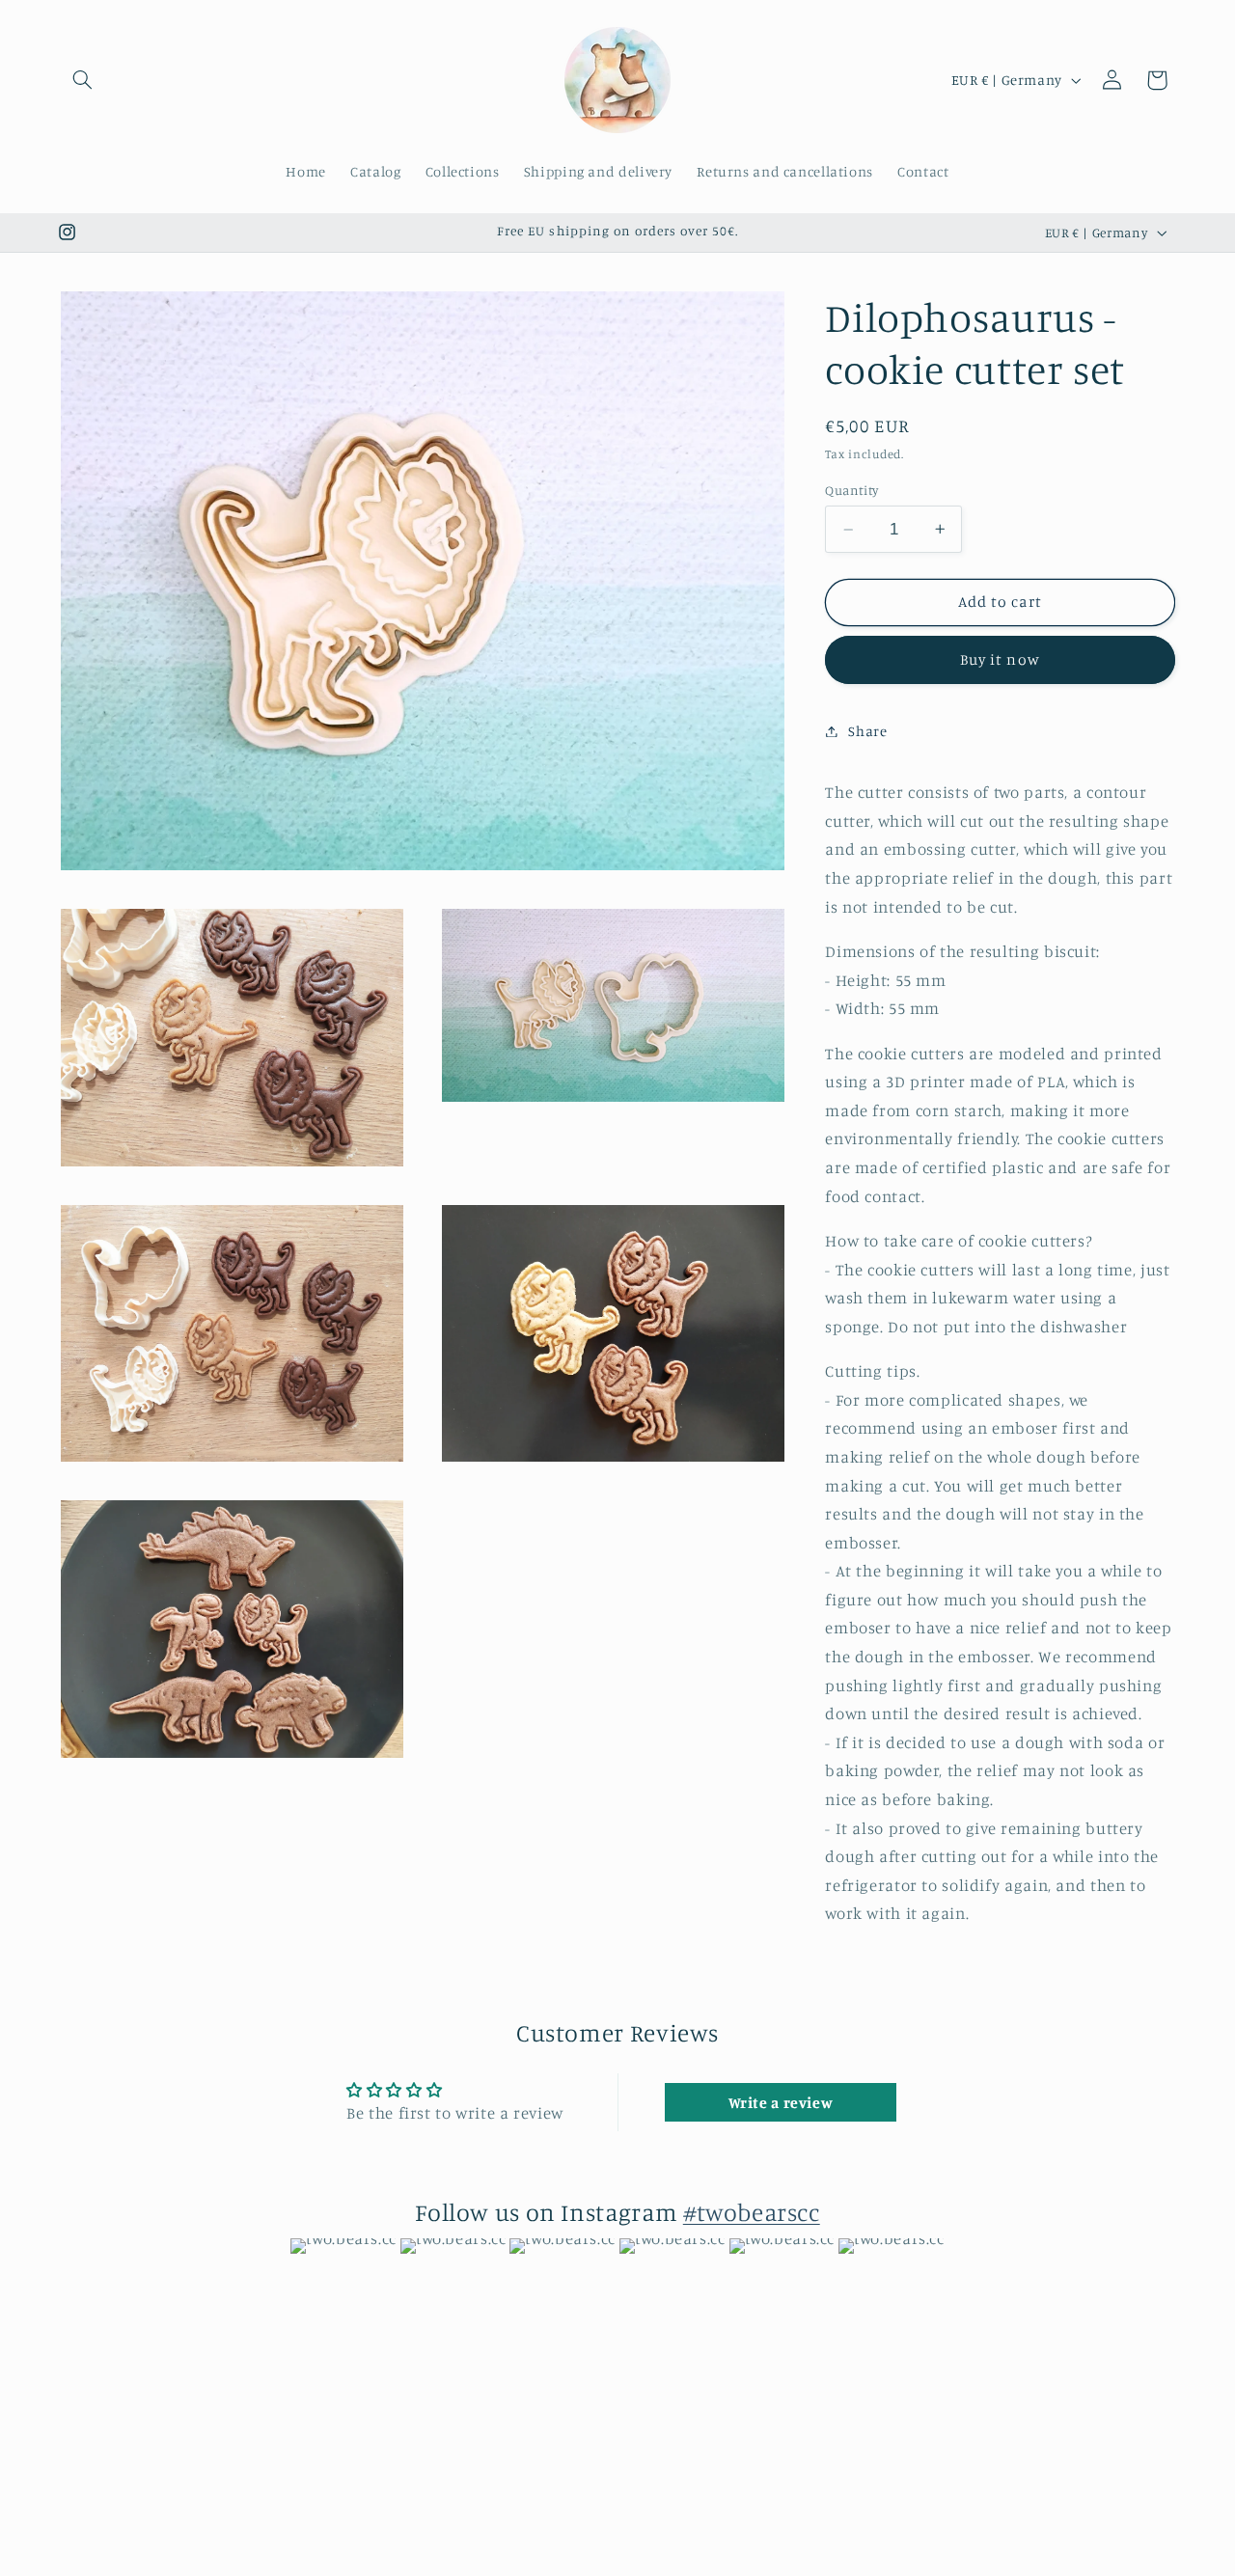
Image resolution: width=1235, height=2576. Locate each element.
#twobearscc (752, 2212)
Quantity (851, 490)
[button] (83, 80)
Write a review (781, 2102)
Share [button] (867, 731)
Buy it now (1000, 659)
